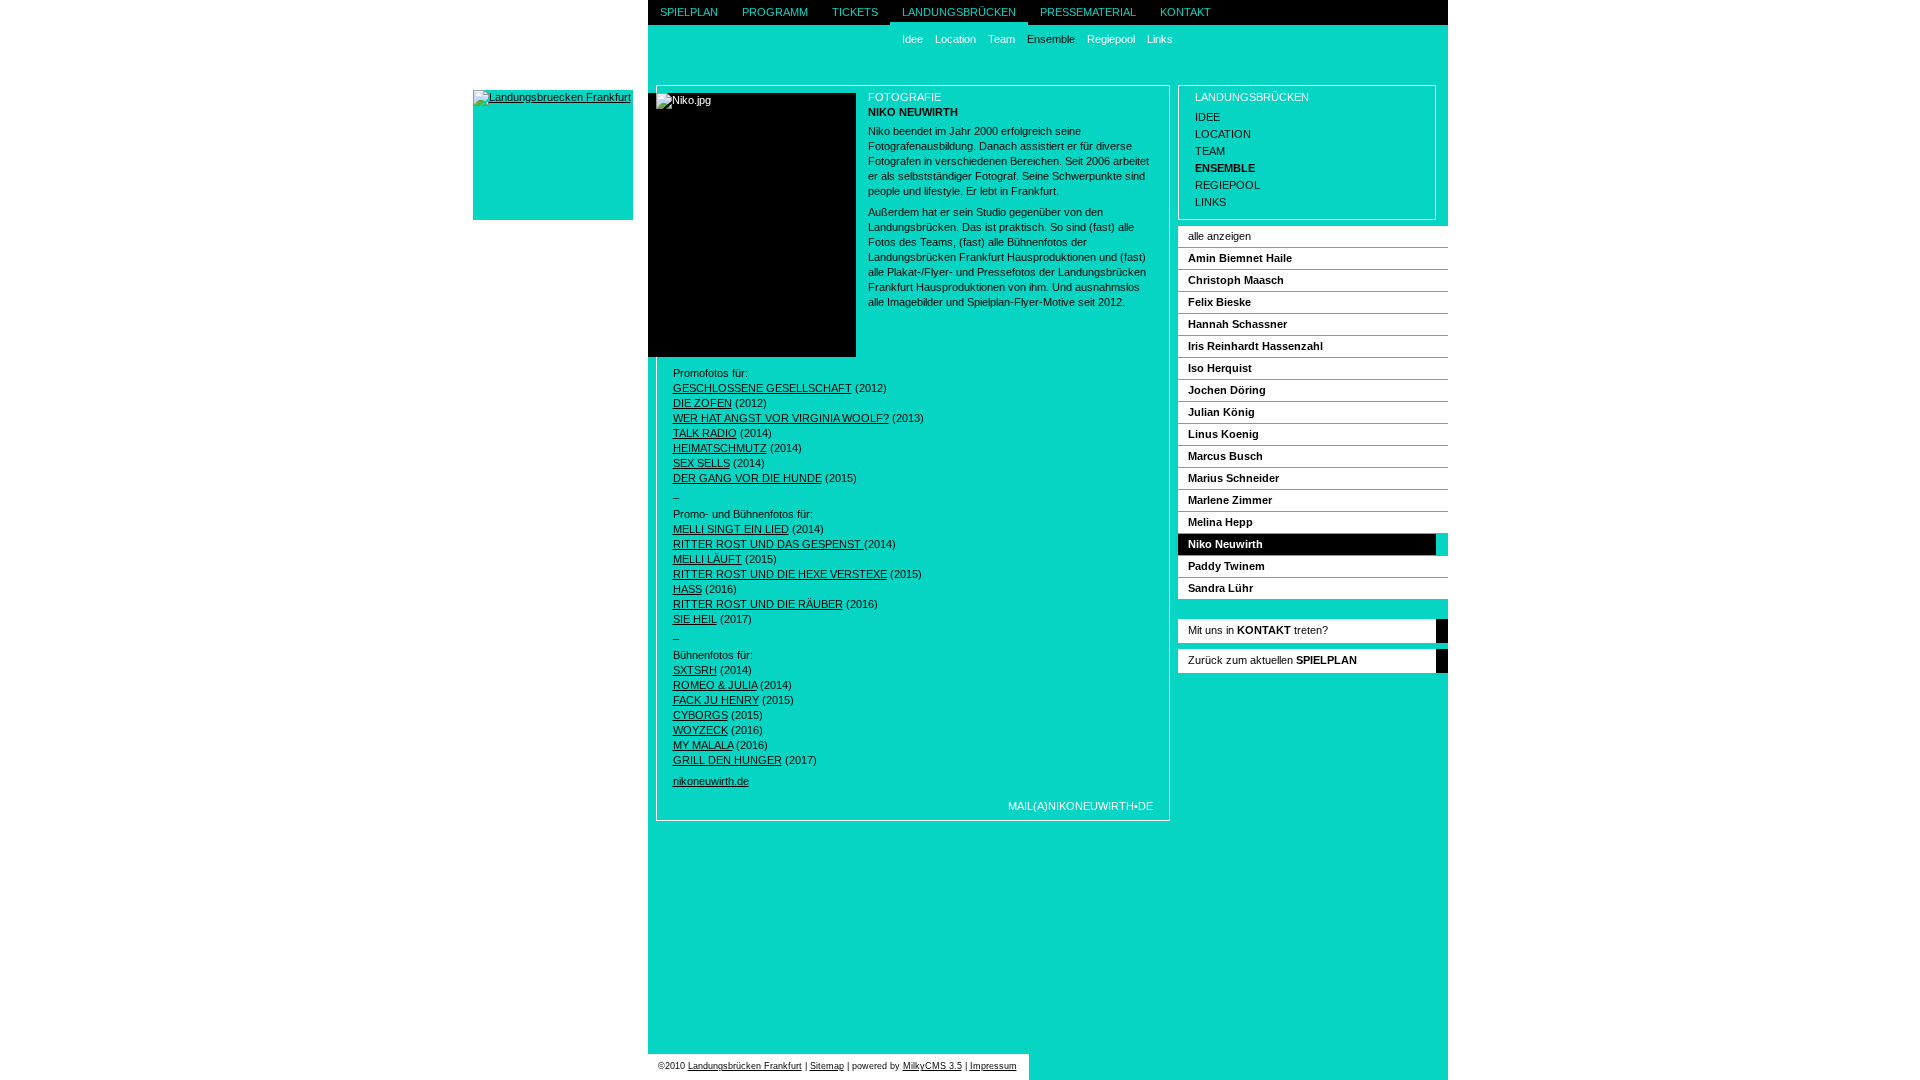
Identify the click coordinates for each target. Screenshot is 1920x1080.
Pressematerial (1088, 12)
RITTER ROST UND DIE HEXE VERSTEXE (780, 574)
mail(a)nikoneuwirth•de (1080, 806)
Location (955, 39)
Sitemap (827, 1066)
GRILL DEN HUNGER (727, 760)
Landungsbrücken (959, 12)
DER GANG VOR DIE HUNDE (747, 478)
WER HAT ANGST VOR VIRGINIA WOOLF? (781, 418)
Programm (775, 12)
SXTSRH (695, 670)
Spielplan (689, 12)
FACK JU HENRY (716, 700)
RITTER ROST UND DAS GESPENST (768, 544)
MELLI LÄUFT (707, 559)
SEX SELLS (701, 463)
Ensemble (1051, 39)
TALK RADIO (705, 433)
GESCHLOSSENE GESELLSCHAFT (762, 388)
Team (1001, 39)
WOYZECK (700, 730)
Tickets (855, 12)
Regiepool (1111, 39)
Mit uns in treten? (1258, 630)
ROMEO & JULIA (715, 685)
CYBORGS (700, 715)
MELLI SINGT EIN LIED (731, 529)
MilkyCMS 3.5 (932, 1066)
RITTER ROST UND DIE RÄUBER (758, 604)
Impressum (993, 1066)
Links (1160, 39)
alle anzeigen (1219, 236)
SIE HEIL (695, 619)
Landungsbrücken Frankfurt (745, 1066)
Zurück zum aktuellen (1272, 660)
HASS (687, 589)
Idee (912, 39)
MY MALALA (703, 745)
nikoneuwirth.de (711, 781)
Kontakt (1185, 12)
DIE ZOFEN (702, 403)
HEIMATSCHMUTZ (720, 448)
